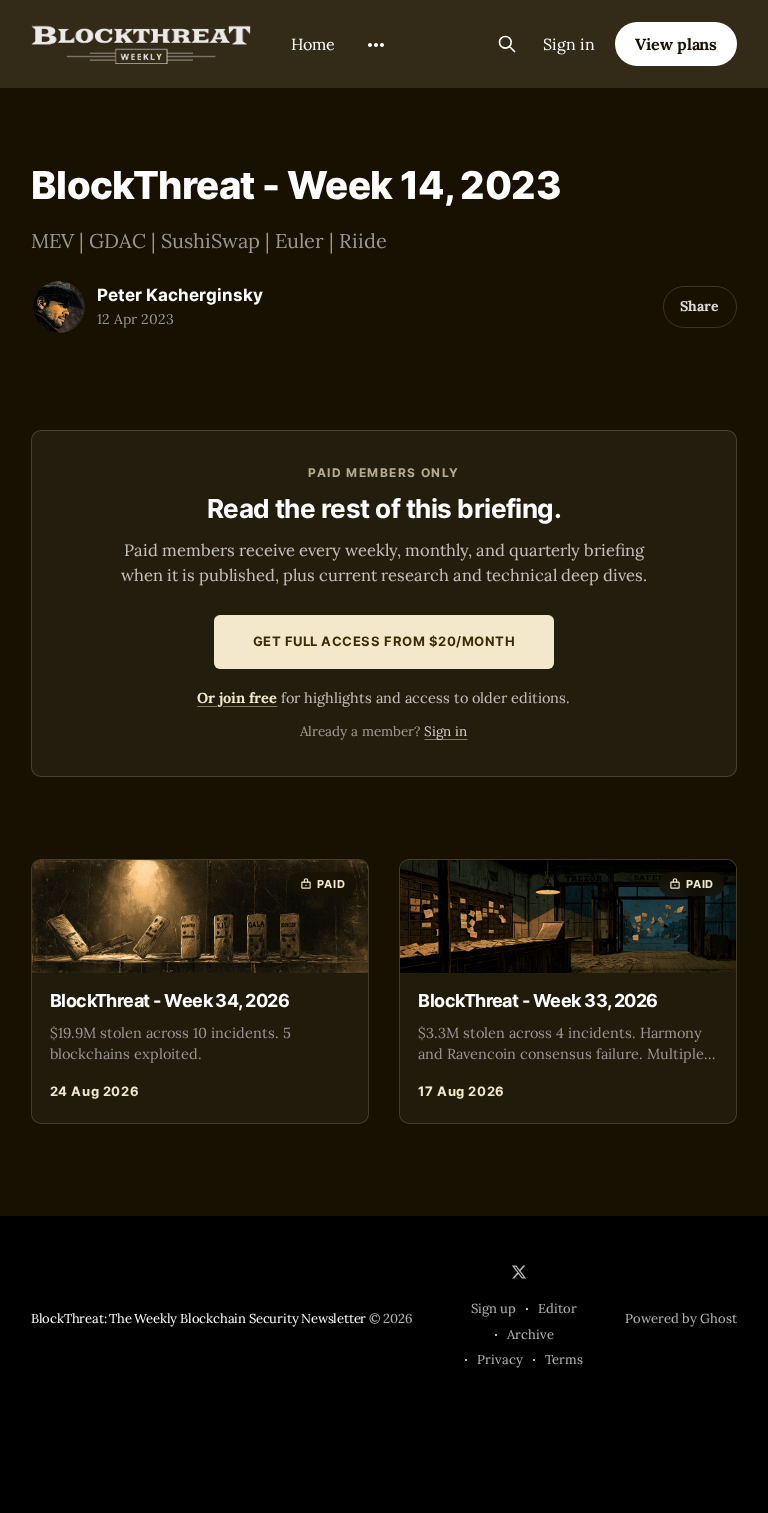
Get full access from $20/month (384, 641)
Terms (564, 1359)
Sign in (569, 44)
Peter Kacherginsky (180, 295)
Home (313, 44)
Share (699, 306)
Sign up (493, 1308)
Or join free (237, 697)
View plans (676, 44)
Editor (557, 1308)
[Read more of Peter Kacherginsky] (59, 307)
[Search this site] (507, 44)
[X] (519, 1272)
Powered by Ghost (681, 1318)
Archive (530, 1334)
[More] (376, 45)
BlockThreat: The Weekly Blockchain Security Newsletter (198, 1318)
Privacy (500, 1359)
